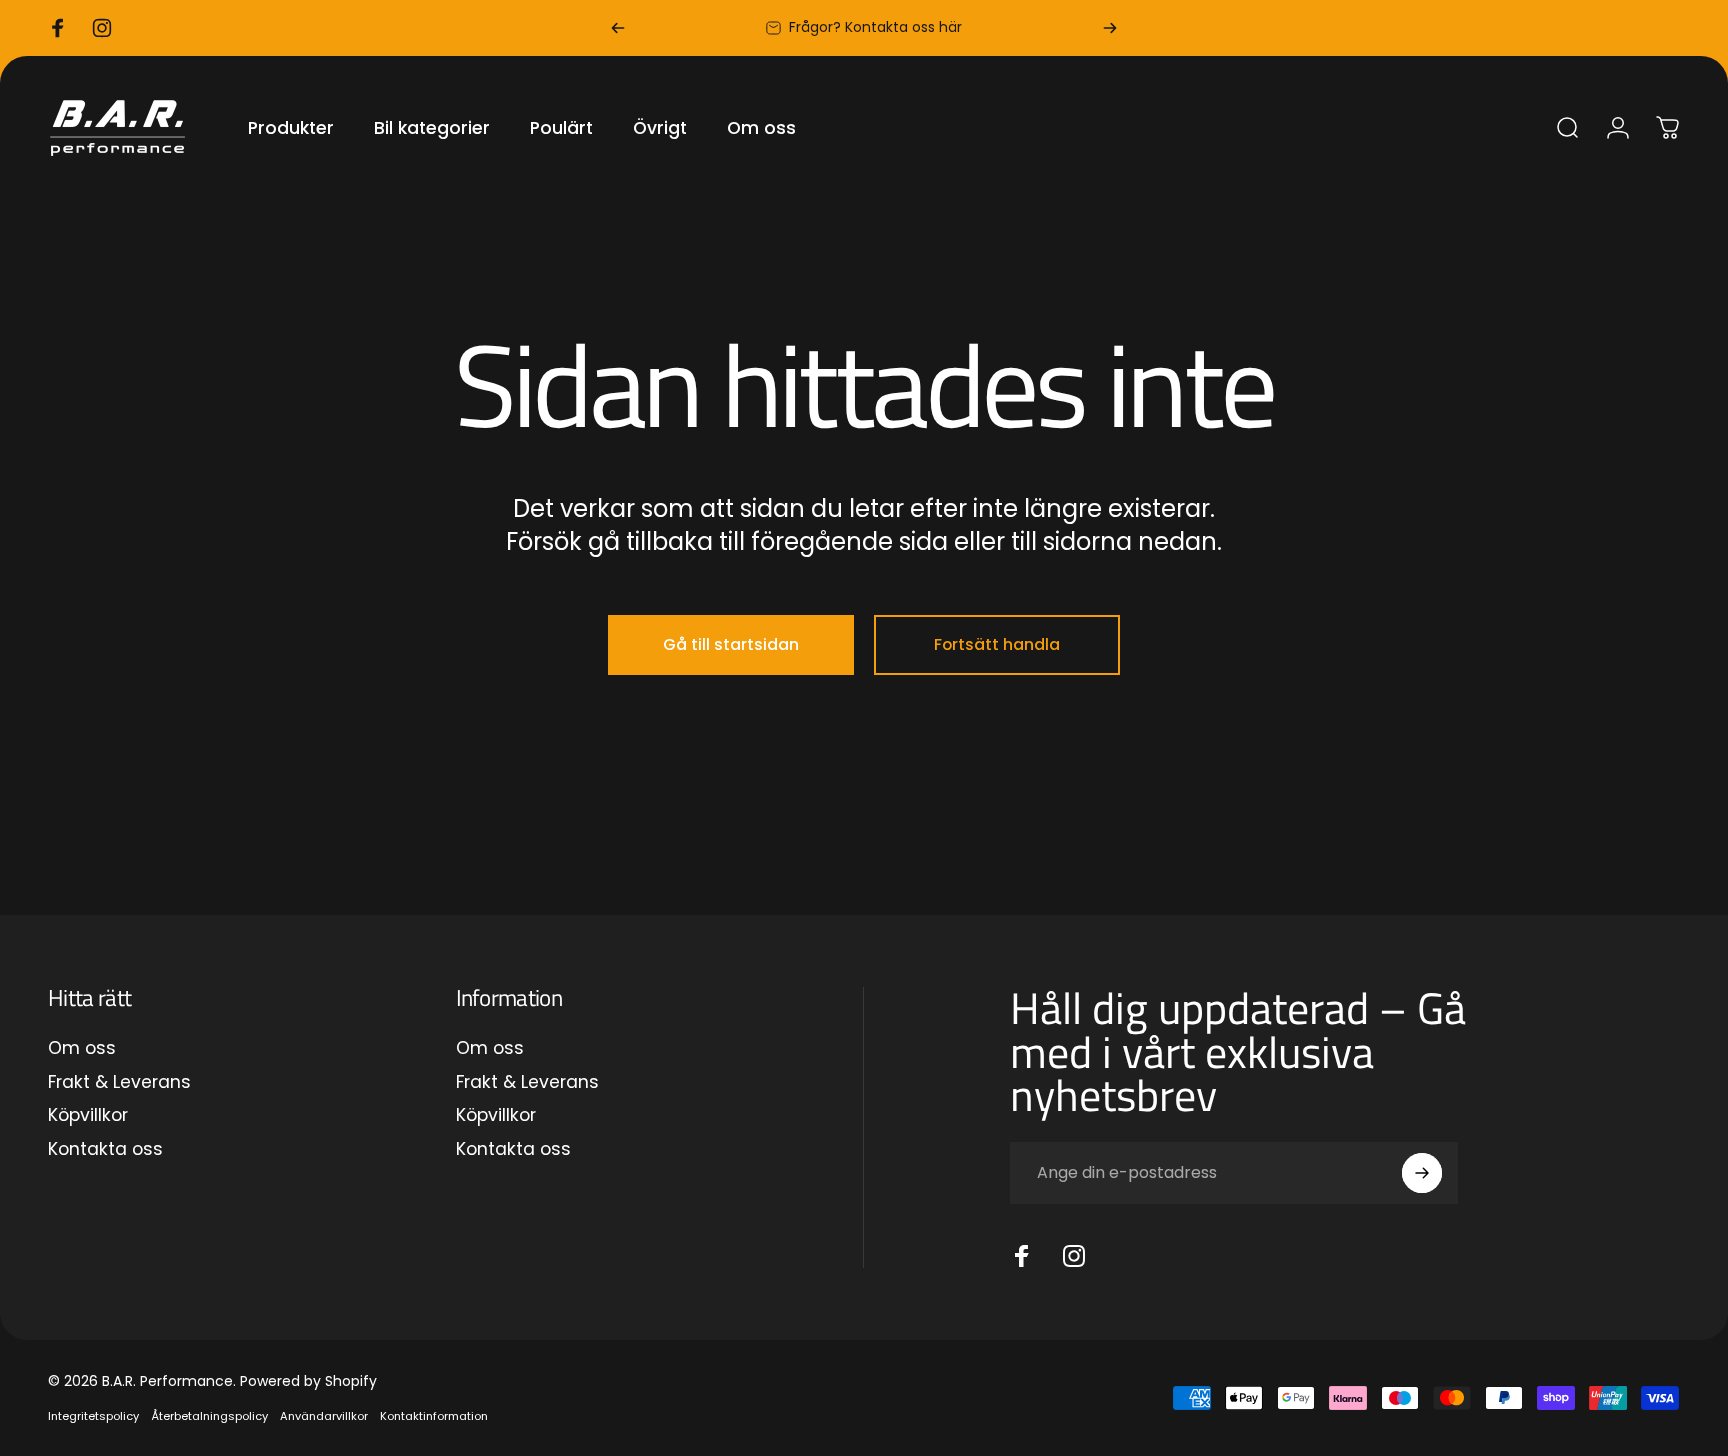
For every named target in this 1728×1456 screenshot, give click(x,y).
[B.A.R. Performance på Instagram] (1074, 1256)
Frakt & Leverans (119, 1083)
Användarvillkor (324, 1416)
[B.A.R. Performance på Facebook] (1022, 1256)
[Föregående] (618, 28)
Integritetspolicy (93, 1416)
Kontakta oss (105, 1150)
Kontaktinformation (434, 1416)
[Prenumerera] (1422, 1173)
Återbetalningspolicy (209, 1416)
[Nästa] (1110, 28)
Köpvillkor (88, 1116)
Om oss (82, 1049)
